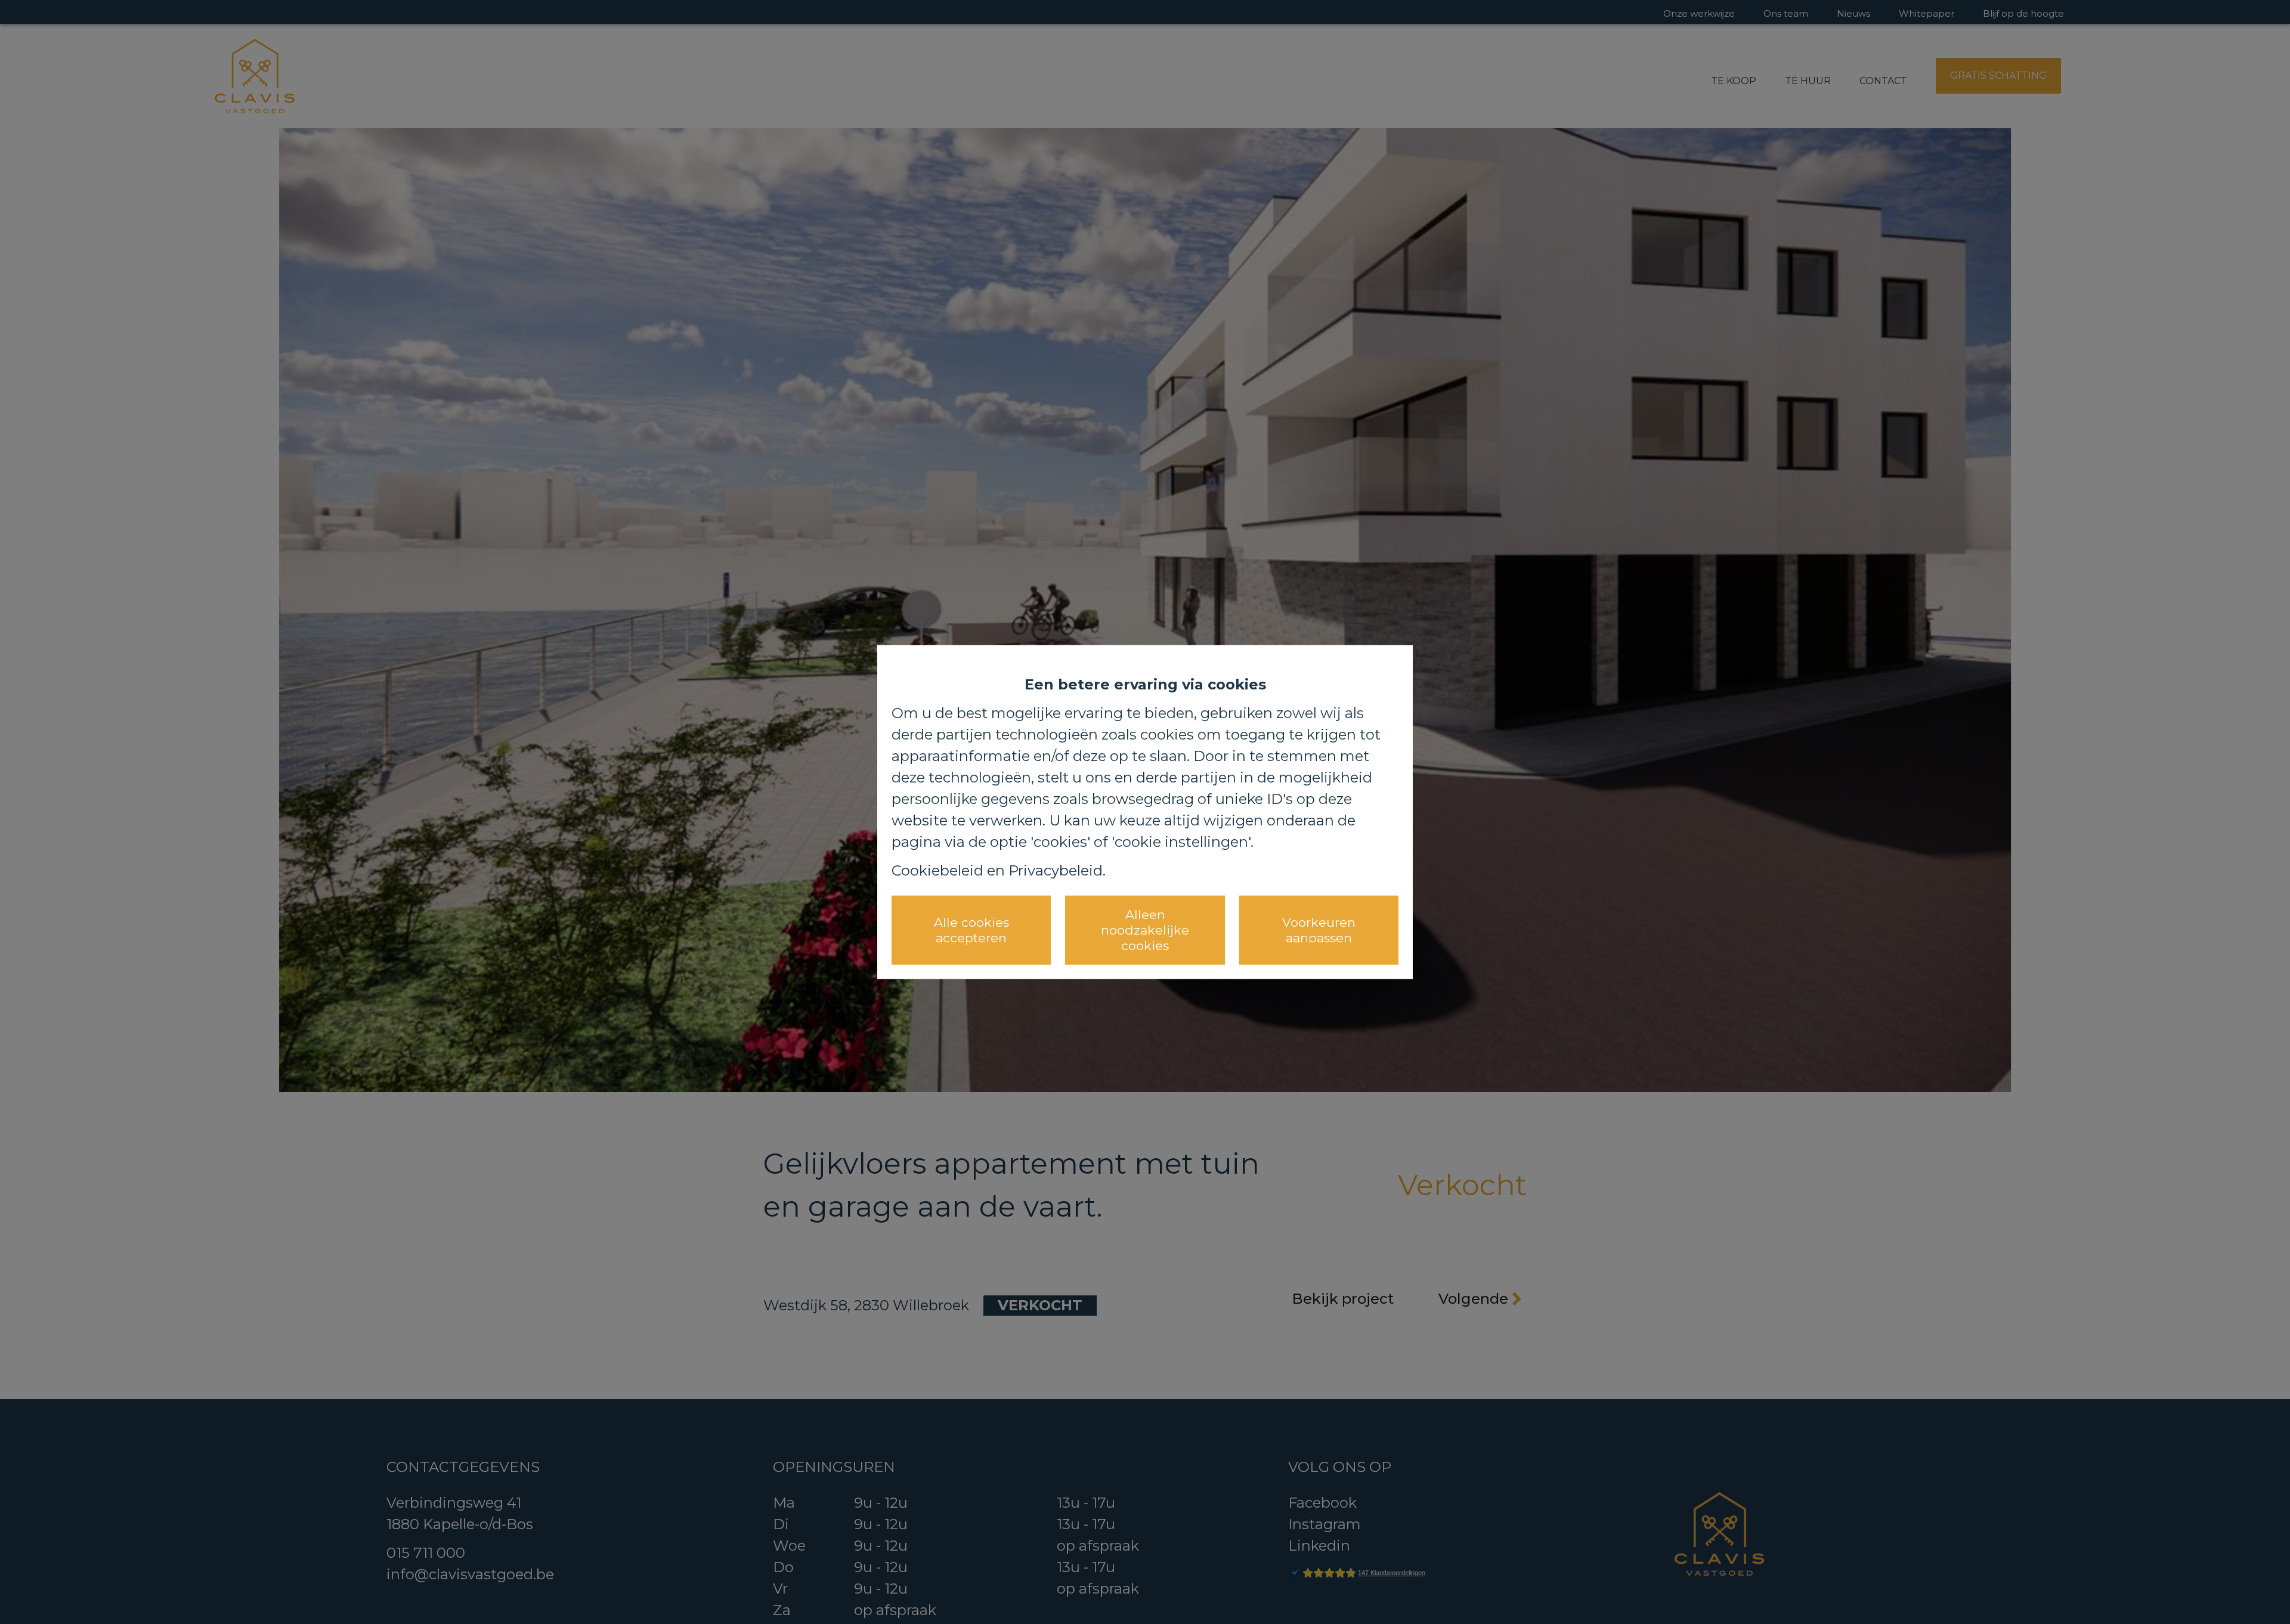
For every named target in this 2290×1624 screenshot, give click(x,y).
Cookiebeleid (937, 870)
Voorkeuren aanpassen (1319, 929)
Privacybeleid (1056, 870)
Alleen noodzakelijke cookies (1145, 930)
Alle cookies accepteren (971, 929)
